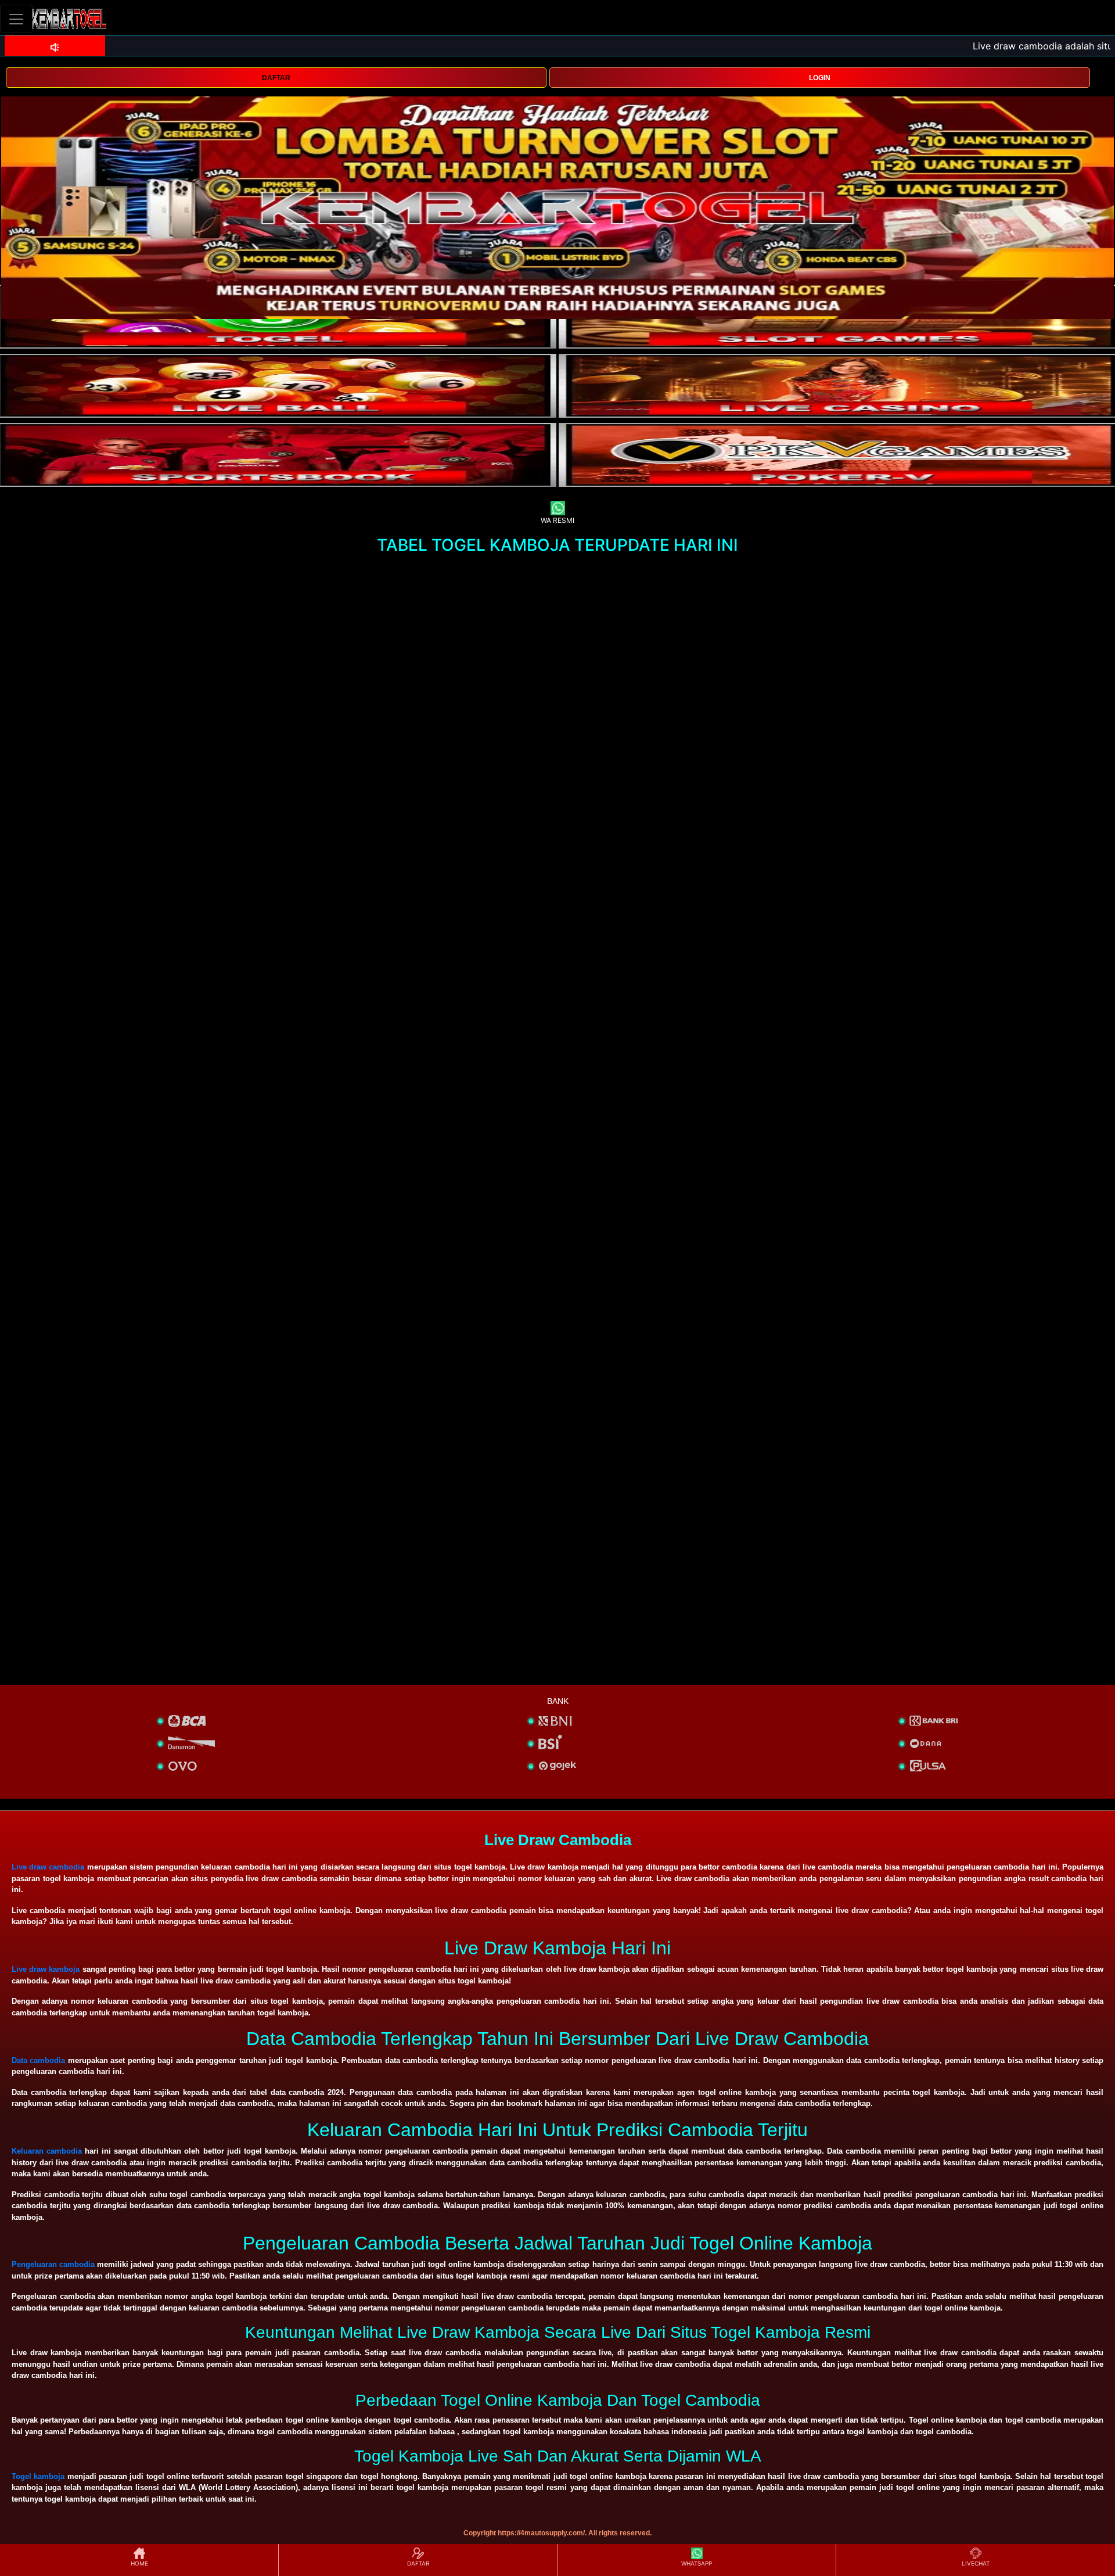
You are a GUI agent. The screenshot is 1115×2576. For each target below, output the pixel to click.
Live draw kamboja (46, 1969)
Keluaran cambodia (47, 2151)
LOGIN (820, 78)
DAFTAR (276, 78)
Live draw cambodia (48, 1867)
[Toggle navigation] (16, 19)
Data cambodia (38, 2060)
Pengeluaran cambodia (53, 2264)
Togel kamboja (38, 2476)
